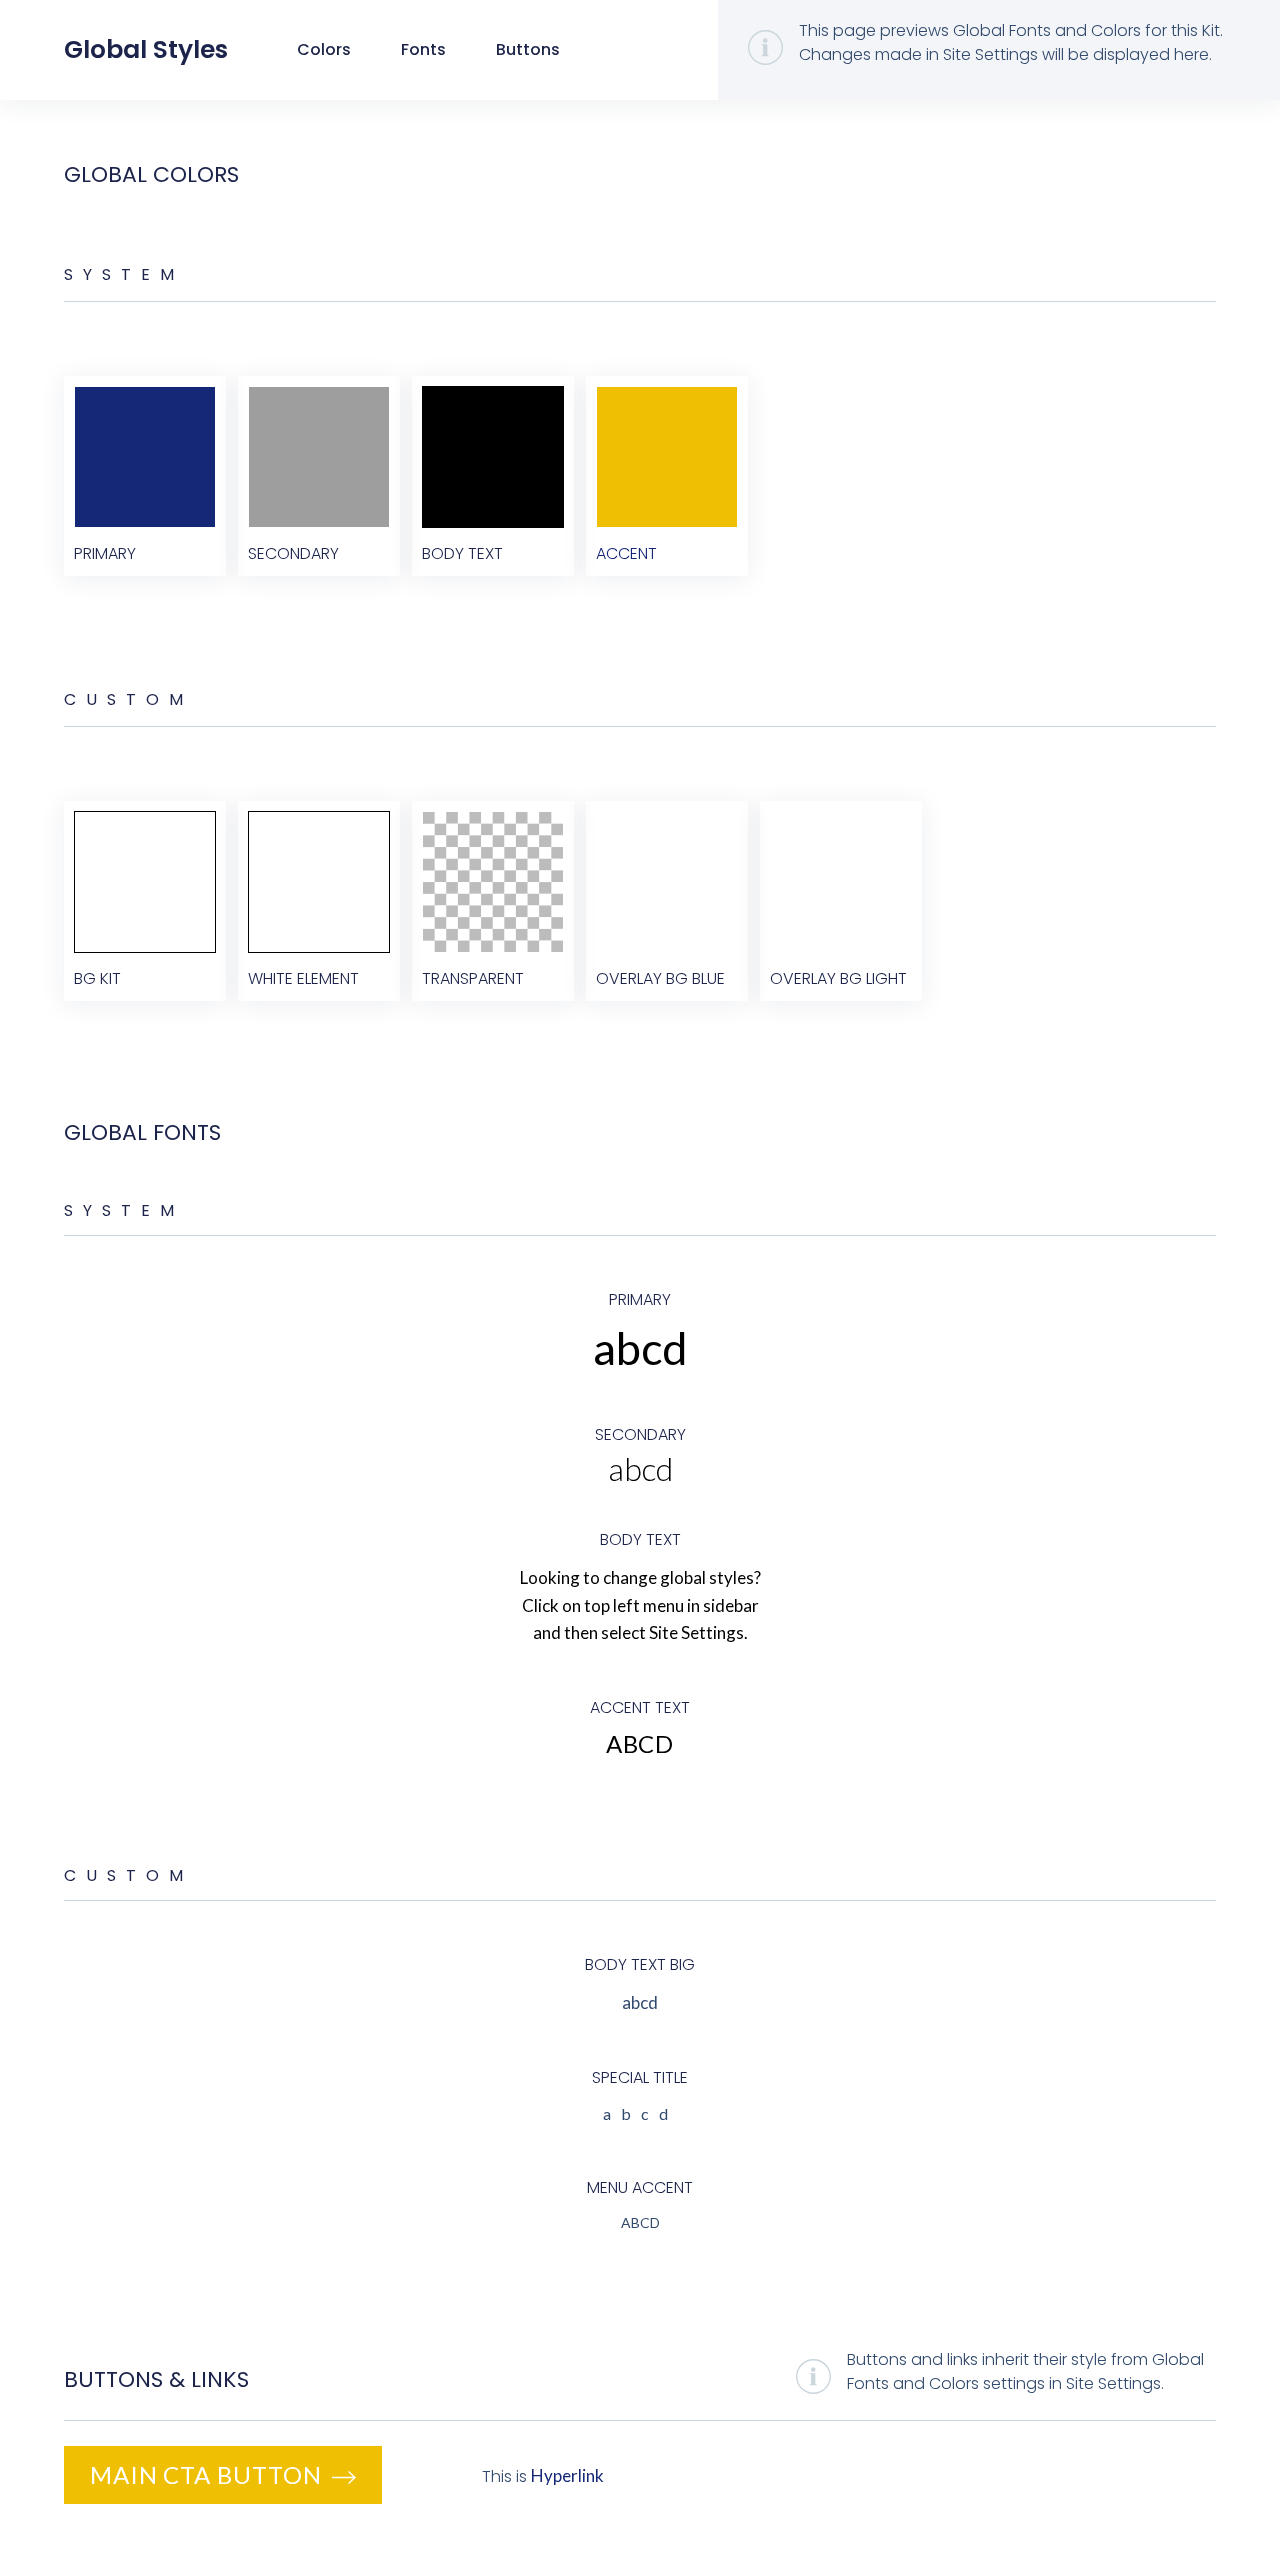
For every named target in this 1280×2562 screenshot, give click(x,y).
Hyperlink (567, 2475)
